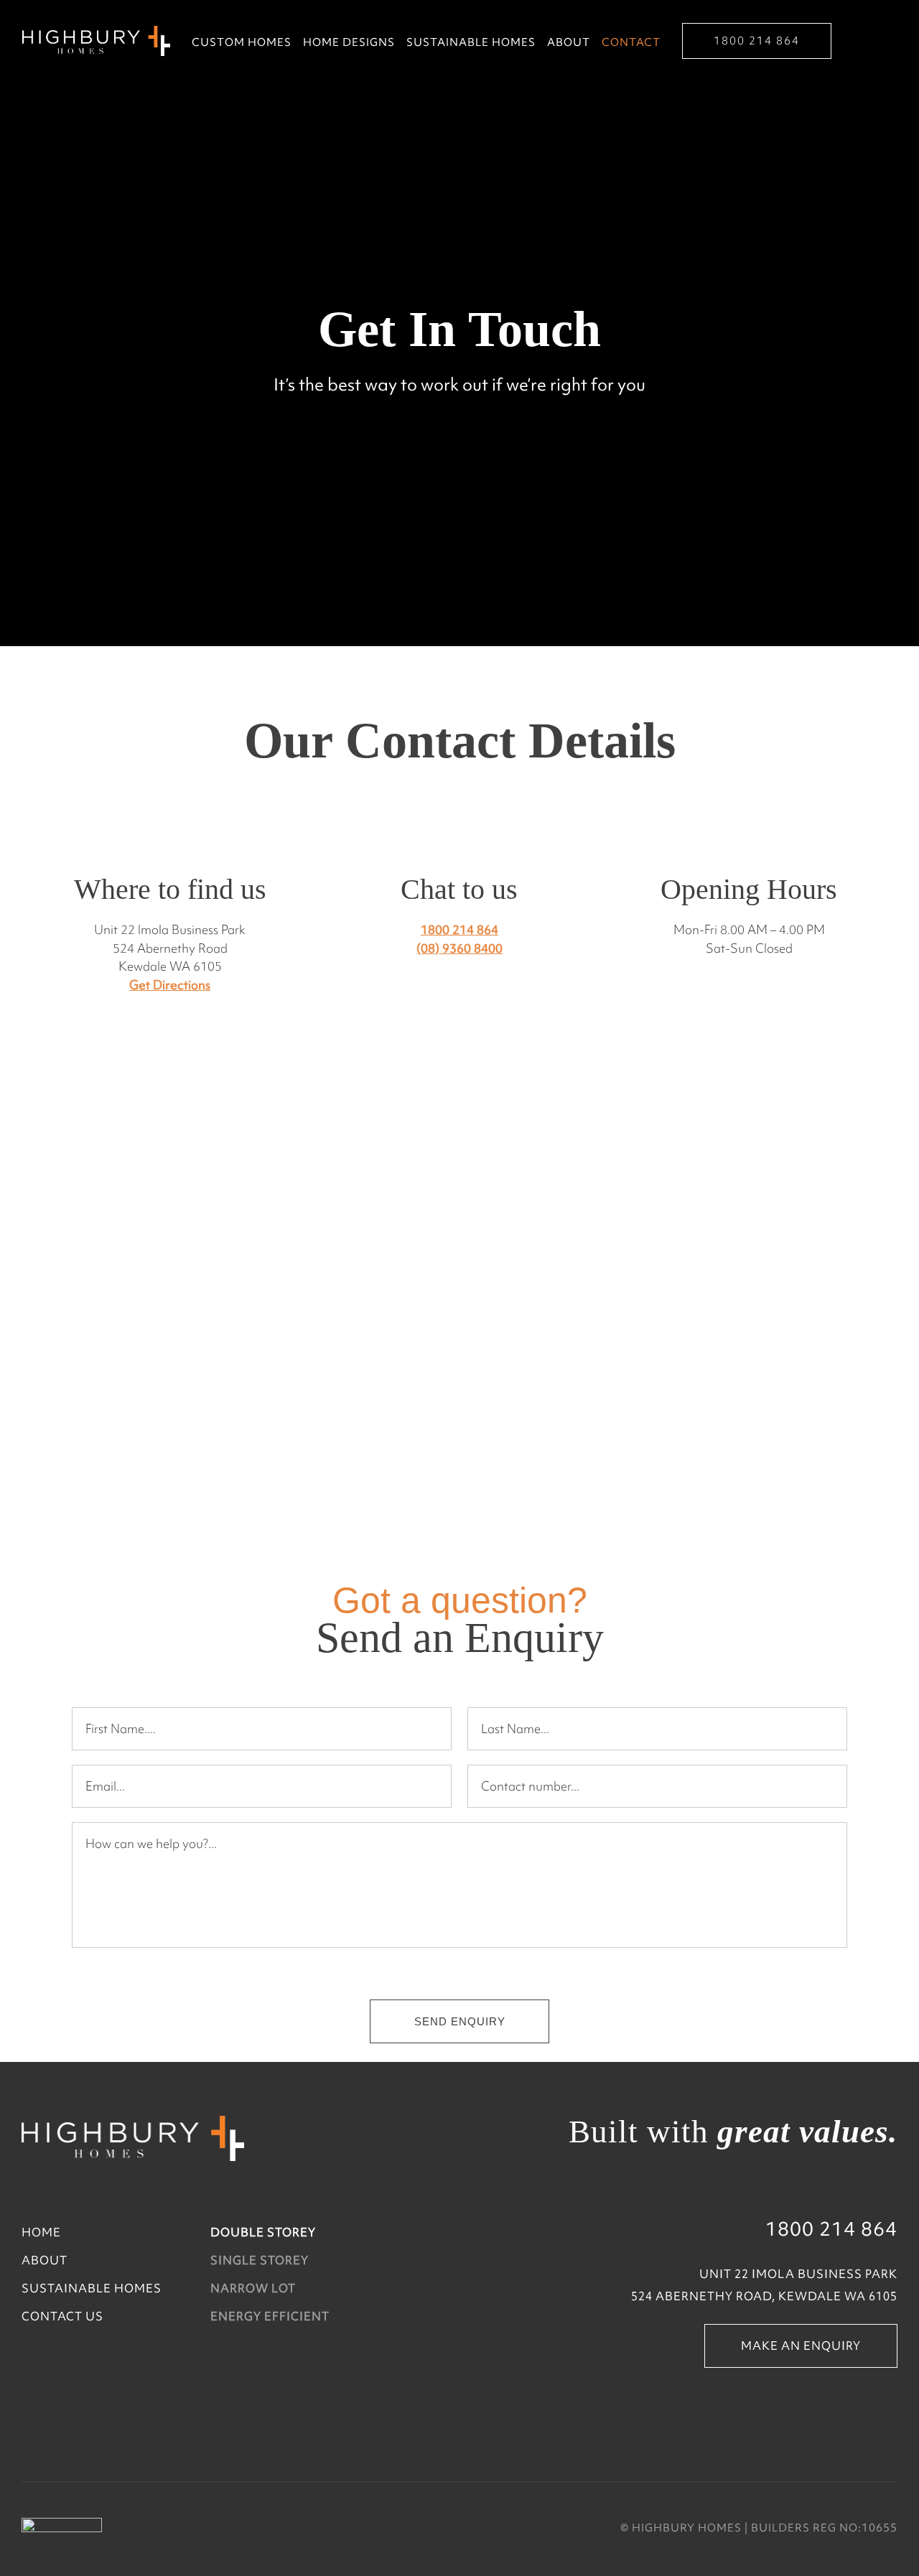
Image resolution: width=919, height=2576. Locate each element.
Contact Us (62, 2316)
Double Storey (263, 2232)
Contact (631, 43)
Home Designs (349, 43)
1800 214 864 (757, 41)
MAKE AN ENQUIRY (801, 2346)
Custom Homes (242, 43)
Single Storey (260, 2260)
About (569, 43)
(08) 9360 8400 (459, 948)
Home (41, 2232)
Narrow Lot (253, 2288)
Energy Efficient (270, 2316)
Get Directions (170, 985)
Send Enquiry (460, 2021)
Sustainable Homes (471, 43)
